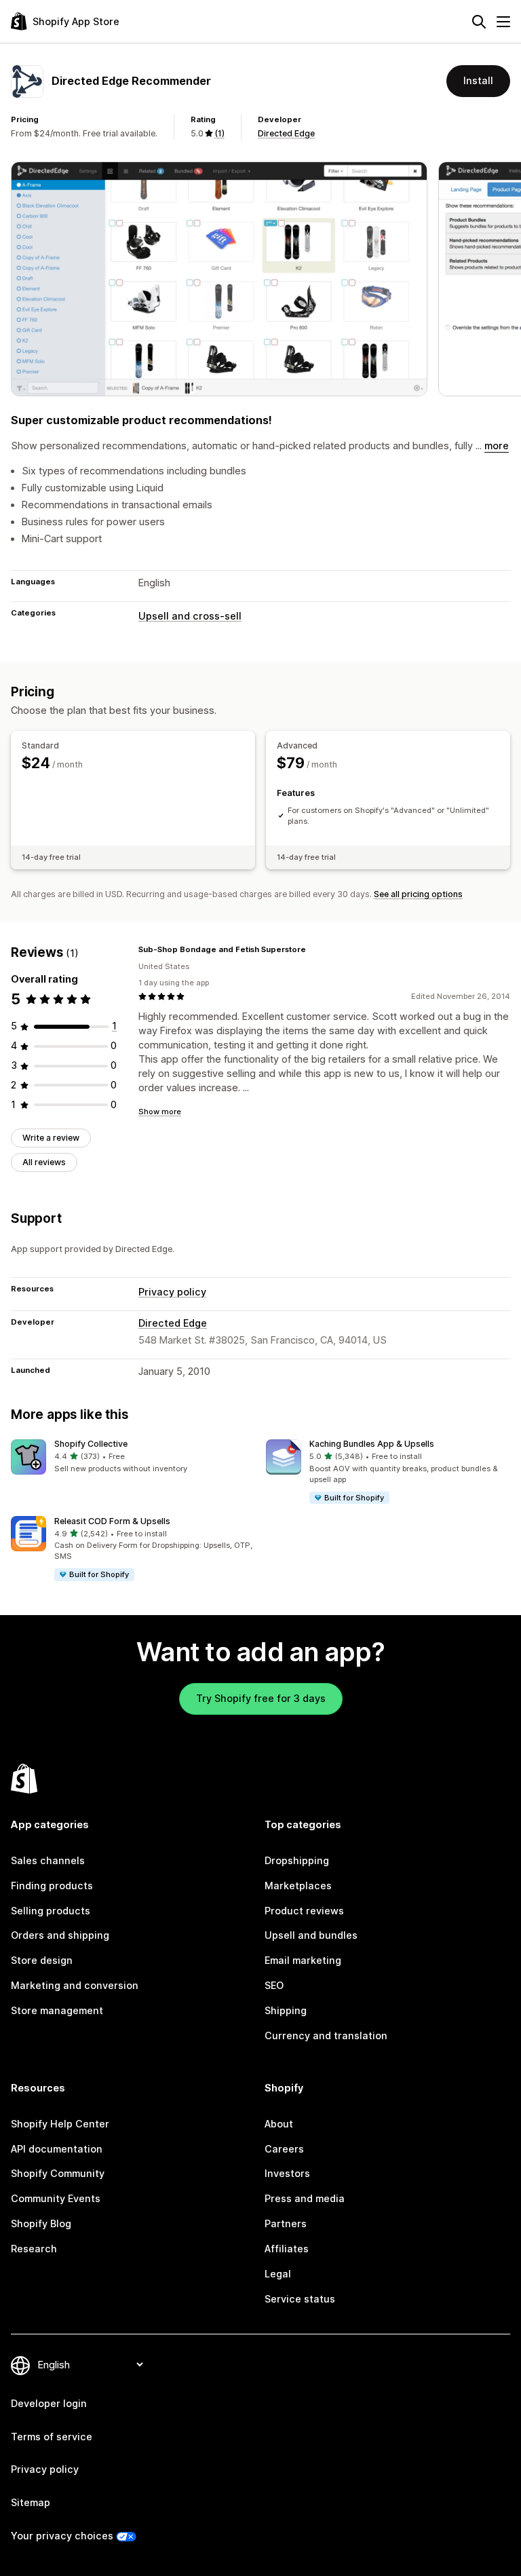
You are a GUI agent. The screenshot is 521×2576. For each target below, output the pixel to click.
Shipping (286, 2010)
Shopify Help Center (60, 2124)
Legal (278, 2274)
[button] (133, 1457)
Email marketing (303, 1960)
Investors (287, 2173)
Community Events (56, 2198)
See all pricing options (418, 894)
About (279, 2124)
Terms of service (52, 2437)
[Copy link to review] (314, 950)
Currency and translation (326, 2035)
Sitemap (31, 2502)
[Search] (479, 22)
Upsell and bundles (311, 1935)
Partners (286, 2223)
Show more (160, 1112)
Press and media (305, 2198)
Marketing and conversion (75, 1985)
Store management (57, 2010)
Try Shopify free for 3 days (261, 1698)
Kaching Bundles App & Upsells (372, 1444)
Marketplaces (298, 1886)
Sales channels (48, 1860)
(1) (219, 133)
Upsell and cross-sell (190, 616)
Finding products (52, 1886)
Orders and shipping (60, 1935)
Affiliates (287, 2249)
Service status (300, 2299)
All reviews (44, 1162)
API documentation (57, 2149)
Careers (284, 2149)
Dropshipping (297, 1860)
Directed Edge (286, 133)
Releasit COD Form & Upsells (112, 1521)
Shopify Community (58, 2173)
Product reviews (304, 1911)
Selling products (51, 1911)
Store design (42, 1960)
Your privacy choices (62, 2536)
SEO (274, 1985)
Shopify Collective (91, 1444)
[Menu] (503, 22)
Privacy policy (172, 1292)
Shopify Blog (41, 2223)
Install (478, 80)
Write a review (51, 1138)
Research (34, 2249)
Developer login (49, 2403)
